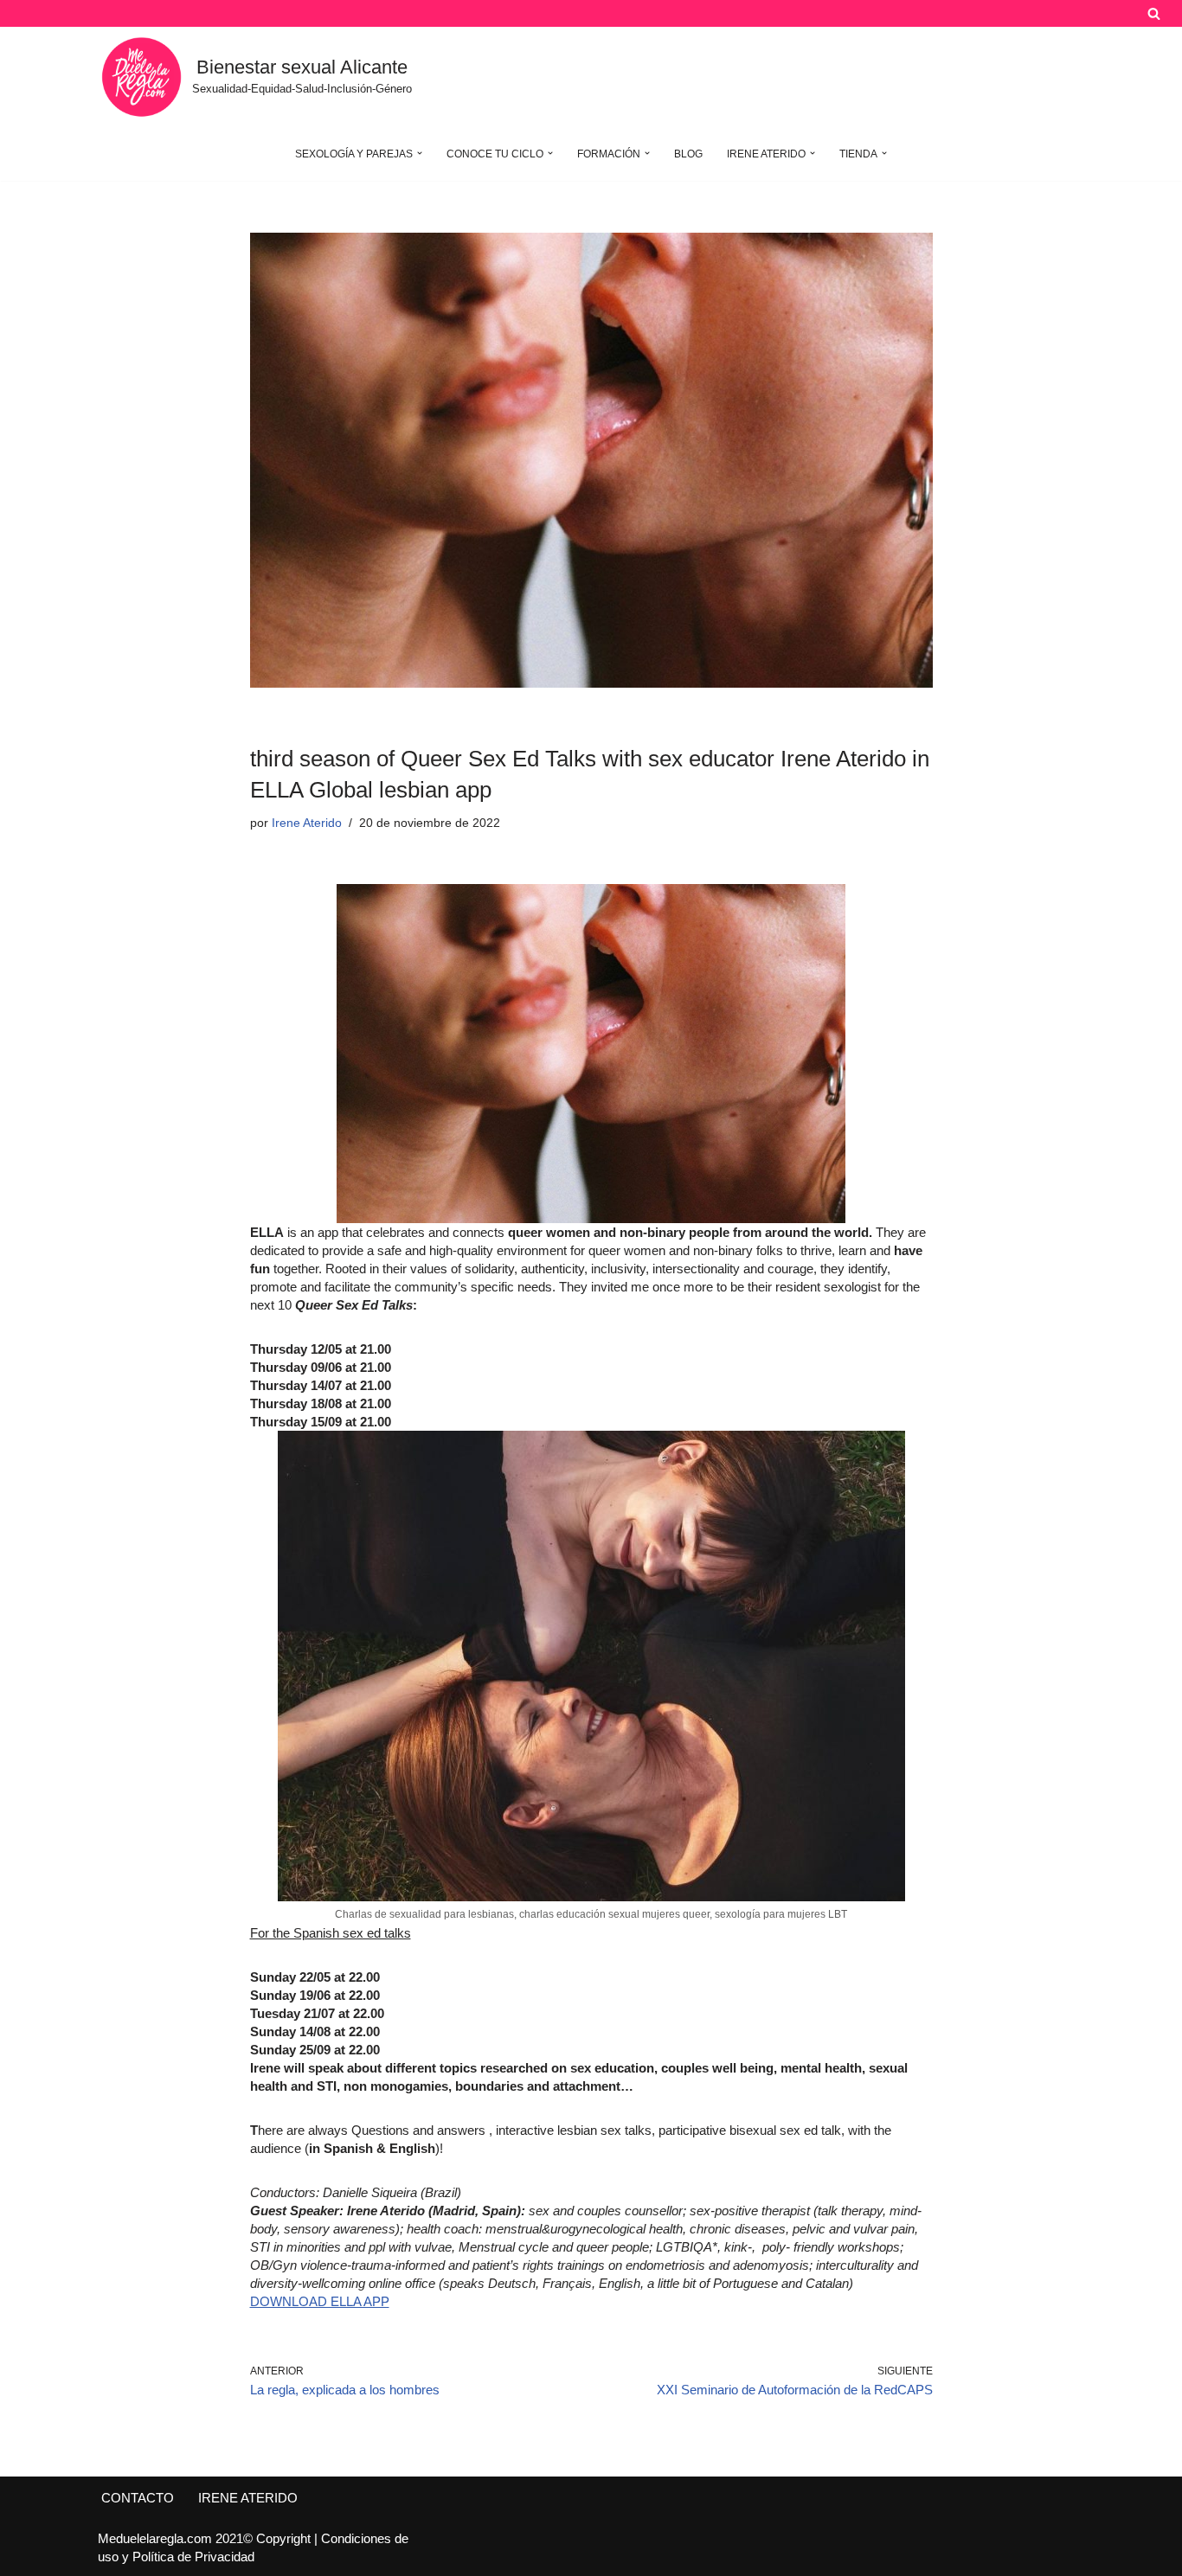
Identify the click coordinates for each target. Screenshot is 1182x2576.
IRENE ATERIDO (248, 2498)
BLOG (688, 154)
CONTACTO (138, 2498)
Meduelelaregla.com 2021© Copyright (206, 2538)
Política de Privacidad (193, 2557)
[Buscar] (1154, 13)
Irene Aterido (307, 823)
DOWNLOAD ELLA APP (320, 2301)
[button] (420, 153)
